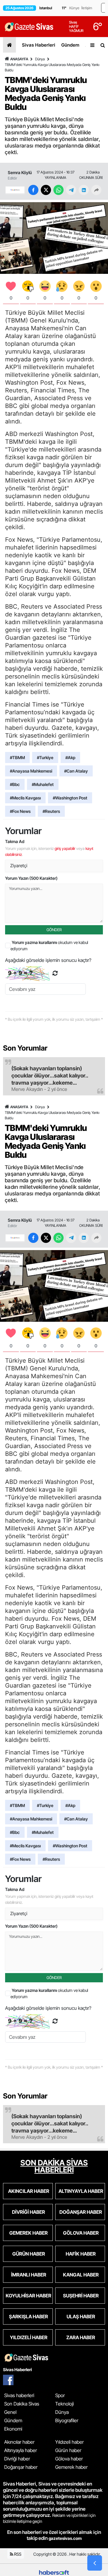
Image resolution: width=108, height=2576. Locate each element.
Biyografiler (67, 2420)
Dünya (40, 59)
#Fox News (20, 811)
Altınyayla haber (21, 2450)
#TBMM (17, 757)
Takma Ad (15, 841)
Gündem (70, 45)
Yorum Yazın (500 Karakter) (31, 878)
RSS (17, 2554)
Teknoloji (64, 2404)
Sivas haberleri (19, 2395)
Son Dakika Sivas (22, 2404)
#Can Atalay (76, 771)
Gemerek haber (71, 2467)
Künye (74, 8)
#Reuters (51, 811)
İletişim (87, 8)
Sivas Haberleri (39, 45)
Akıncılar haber (19, 2442)
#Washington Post (70, 798)
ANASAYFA (19, 59)
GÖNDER (54, 930)
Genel (10, 2412)
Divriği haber (17, 2459)
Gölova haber (69, 2459)
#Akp (70, 757)
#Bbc (15, 784)
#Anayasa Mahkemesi (31, 771)
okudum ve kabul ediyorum (49, 945)
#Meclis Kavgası (25, 798)
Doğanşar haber (21, 2467)
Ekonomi (13, 2429)
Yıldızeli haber (69, 2442)
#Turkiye (45, 757)
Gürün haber (68, 2450)
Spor (60, 2395)
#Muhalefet (43, 784)
